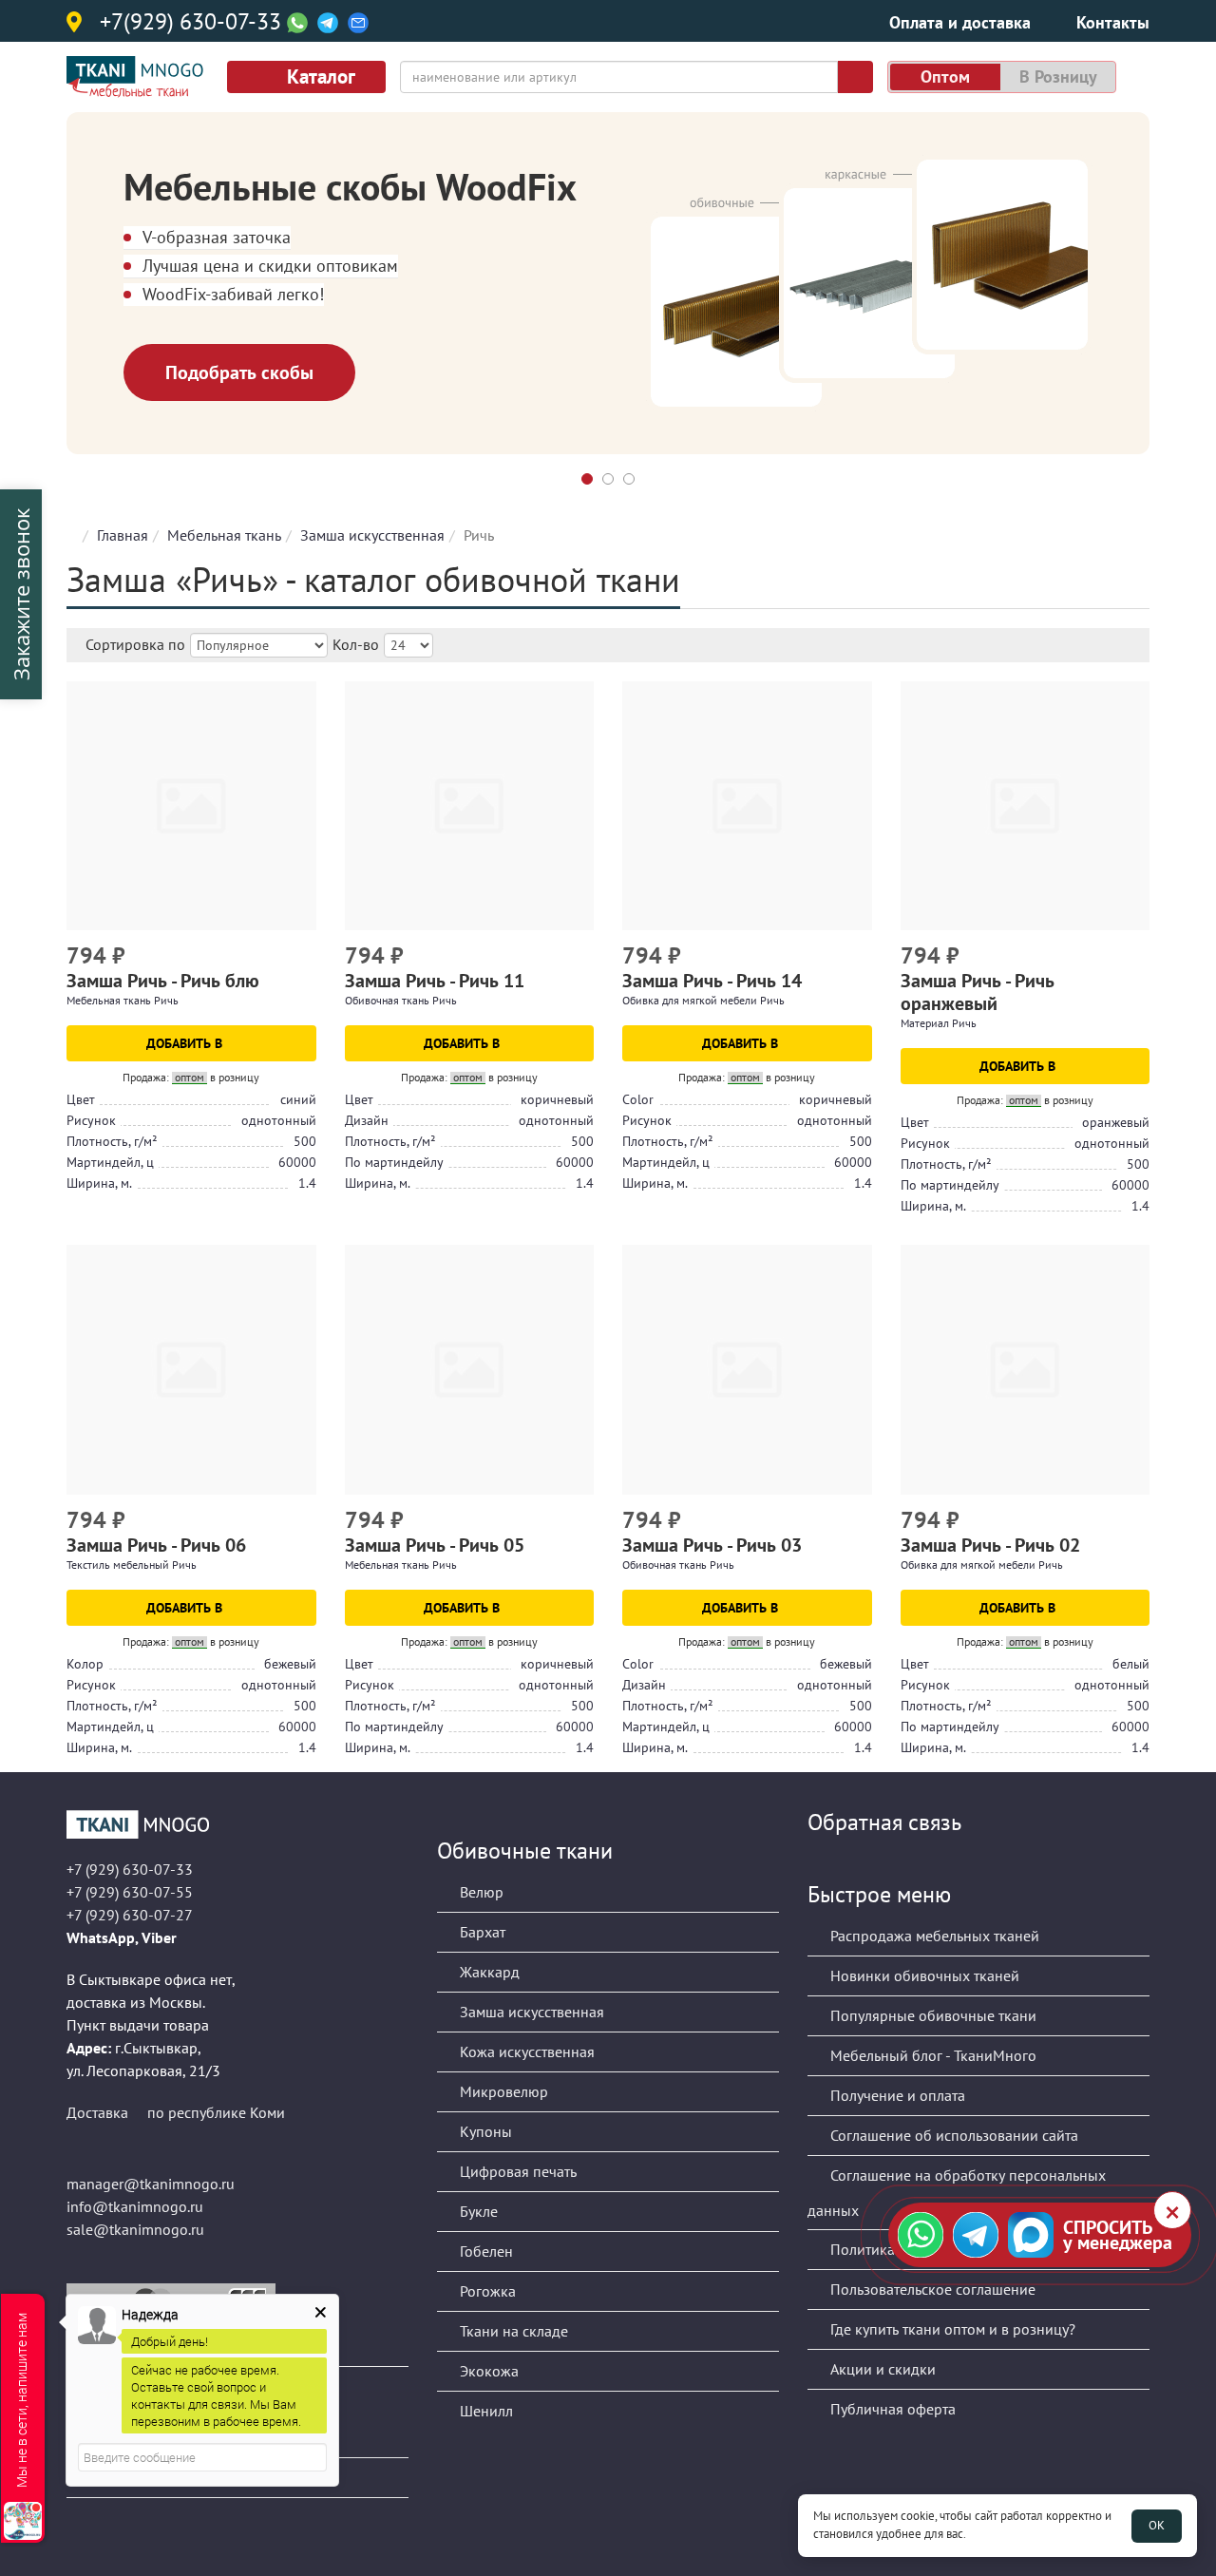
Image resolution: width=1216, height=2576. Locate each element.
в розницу (1058, 76)
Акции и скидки (881, 2369)
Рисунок (91, 1120)
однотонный (279, 1120)
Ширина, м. (99, 1183)
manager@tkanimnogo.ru (151, 2184)
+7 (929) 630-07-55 (130, 1892)
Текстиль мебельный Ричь (132, 1565)
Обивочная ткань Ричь (401, 1000)
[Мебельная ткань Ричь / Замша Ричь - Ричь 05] (470, 1370)
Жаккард (488, 1972)
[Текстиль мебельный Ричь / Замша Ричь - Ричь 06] (191, 1370)
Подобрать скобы (239, 372)
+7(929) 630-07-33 (190, 23)
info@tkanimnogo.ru (135, 2206)
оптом (945, 76)
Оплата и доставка (960, 22)
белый (1131, 1664)
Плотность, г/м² (112, 1141)
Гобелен (484, 2251)
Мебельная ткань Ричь (123, 1000)
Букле (477, 2211)
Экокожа (487, 2371)
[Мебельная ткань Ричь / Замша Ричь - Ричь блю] (191, 806)
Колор (85, 1664)
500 (305, 1141)
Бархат (481, 1932)
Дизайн (367, 1120)
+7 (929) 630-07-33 (130, 1869)
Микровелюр (502, 2091)
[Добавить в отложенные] (304, 958)
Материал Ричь (939, 1023)
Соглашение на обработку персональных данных (957, 2193)
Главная (123, 535)
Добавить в (186, 1043)
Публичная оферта (891, 2409)
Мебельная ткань (224, 535)
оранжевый (1116, 1122)
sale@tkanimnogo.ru (135, 2229)
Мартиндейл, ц (110, 1162)
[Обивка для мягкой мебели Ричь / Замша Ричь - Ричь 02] (1026, 1370)
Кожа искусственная (525, 2051)
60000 (297, 1162)
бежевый (290, 1664)
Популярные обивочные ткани (931, 2015)
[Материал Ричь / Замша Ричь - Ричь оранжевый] (1026, 806)
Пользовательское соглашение (931, 2289)
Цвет (81, 1099)
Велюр (480, 1892)
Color (638, 1099)
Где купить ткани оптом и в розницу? (951, 2329)
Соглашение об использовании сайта (952, 2135)
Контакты (1113, 22)
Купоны (484, 2131)
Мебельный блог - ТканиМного (931, 2055)
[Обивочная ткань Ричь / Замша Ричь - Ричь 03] (747, 1370)
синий (298, 1099)
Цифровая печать (516, 2171)
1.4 (307, 1183)
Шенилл (484, 2411)
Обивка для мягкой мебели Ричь (703, 1000)
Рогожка (486, 2291)
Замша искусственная (372, 535)
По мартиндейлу (394, 1162)
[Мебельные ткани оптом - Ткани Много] (237, 1824)
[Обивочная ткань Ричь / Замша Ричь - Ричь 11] (470, 806)
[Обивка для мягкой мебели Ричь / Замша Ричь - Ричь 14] (747, 806)
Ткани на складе (512, 2331)
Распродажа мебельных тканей (933, 1936)
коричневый (557, 1099)
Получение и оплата (896, 2095)
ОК (1157, 2525)
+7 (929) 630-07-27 (130, 1915)
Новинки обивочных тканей (923, 1975)
